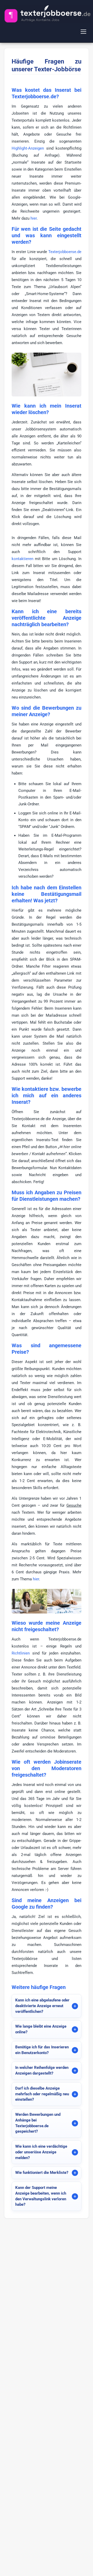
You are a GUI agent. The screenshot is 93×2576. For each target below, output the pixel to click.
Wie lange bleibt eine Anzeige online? (41, 2029)
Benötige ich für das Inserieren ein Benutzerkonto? (42, 2050)
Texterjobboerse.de (65, 252)
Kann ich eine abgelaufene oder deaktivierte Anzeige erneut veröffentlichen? (42, 2006)
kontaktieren (22, 559)
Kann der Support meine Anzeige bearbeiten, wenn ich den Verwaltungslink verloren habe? (41, 2196)
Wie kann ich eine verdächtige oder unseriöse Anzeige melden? (41, 2152)
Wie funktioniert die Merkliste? (42, 2173)
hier (34, 218)
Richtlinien (21, 1653)
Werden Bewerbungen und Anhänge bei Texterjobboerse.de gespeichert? (38, 2123)
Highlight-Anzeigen (28, 148)
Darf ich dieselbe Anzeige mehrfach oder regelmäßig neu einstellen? (42, 2094)
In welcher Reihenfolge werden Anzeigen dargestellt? (42, 2070)
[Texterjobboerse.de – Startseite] (47, 14)
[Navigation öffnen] (84, 32)
